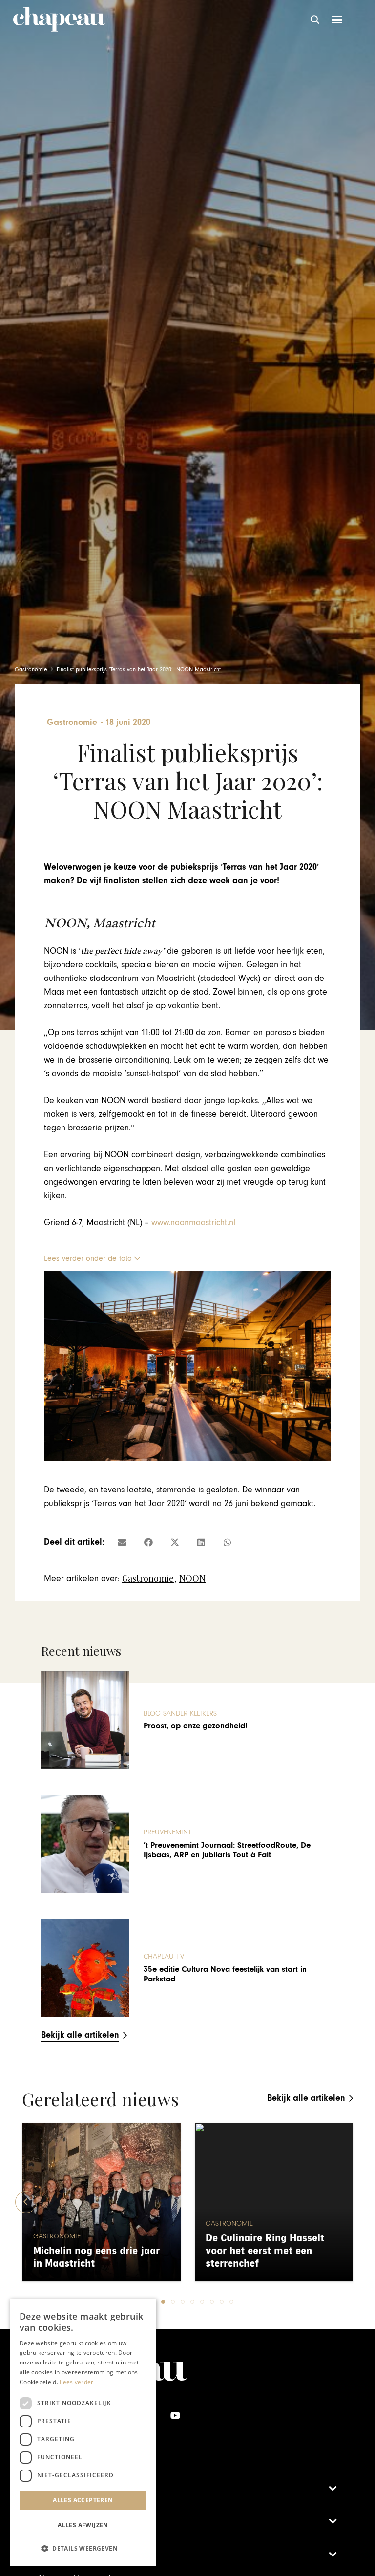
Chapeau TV (164, 1956)
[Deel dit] (148, 1542)
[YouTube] (176, 2416)
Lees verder (76, 2382)
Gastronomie (148, 1578)
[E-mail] (122, 1542)
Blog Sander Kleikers (180, 1714)
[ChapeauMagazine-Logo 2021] (59, 20)
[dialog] (83, 2432)
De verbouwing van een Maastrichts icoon (261, 2257)
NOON (192, 1578)
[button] (315, 20)
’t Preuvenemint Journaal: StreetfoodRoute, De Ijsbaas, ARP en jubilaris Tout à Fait (227, 1850)
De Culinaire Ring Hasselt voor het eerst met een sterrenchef (93, 2251)
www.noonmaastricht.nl (193, 1223)
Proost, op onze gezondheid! (196, 1726)
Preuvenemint (167, 1832)
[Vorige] (26, 2202)
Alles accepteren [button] (83, 2500)
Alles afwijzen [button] (83, 2525)
